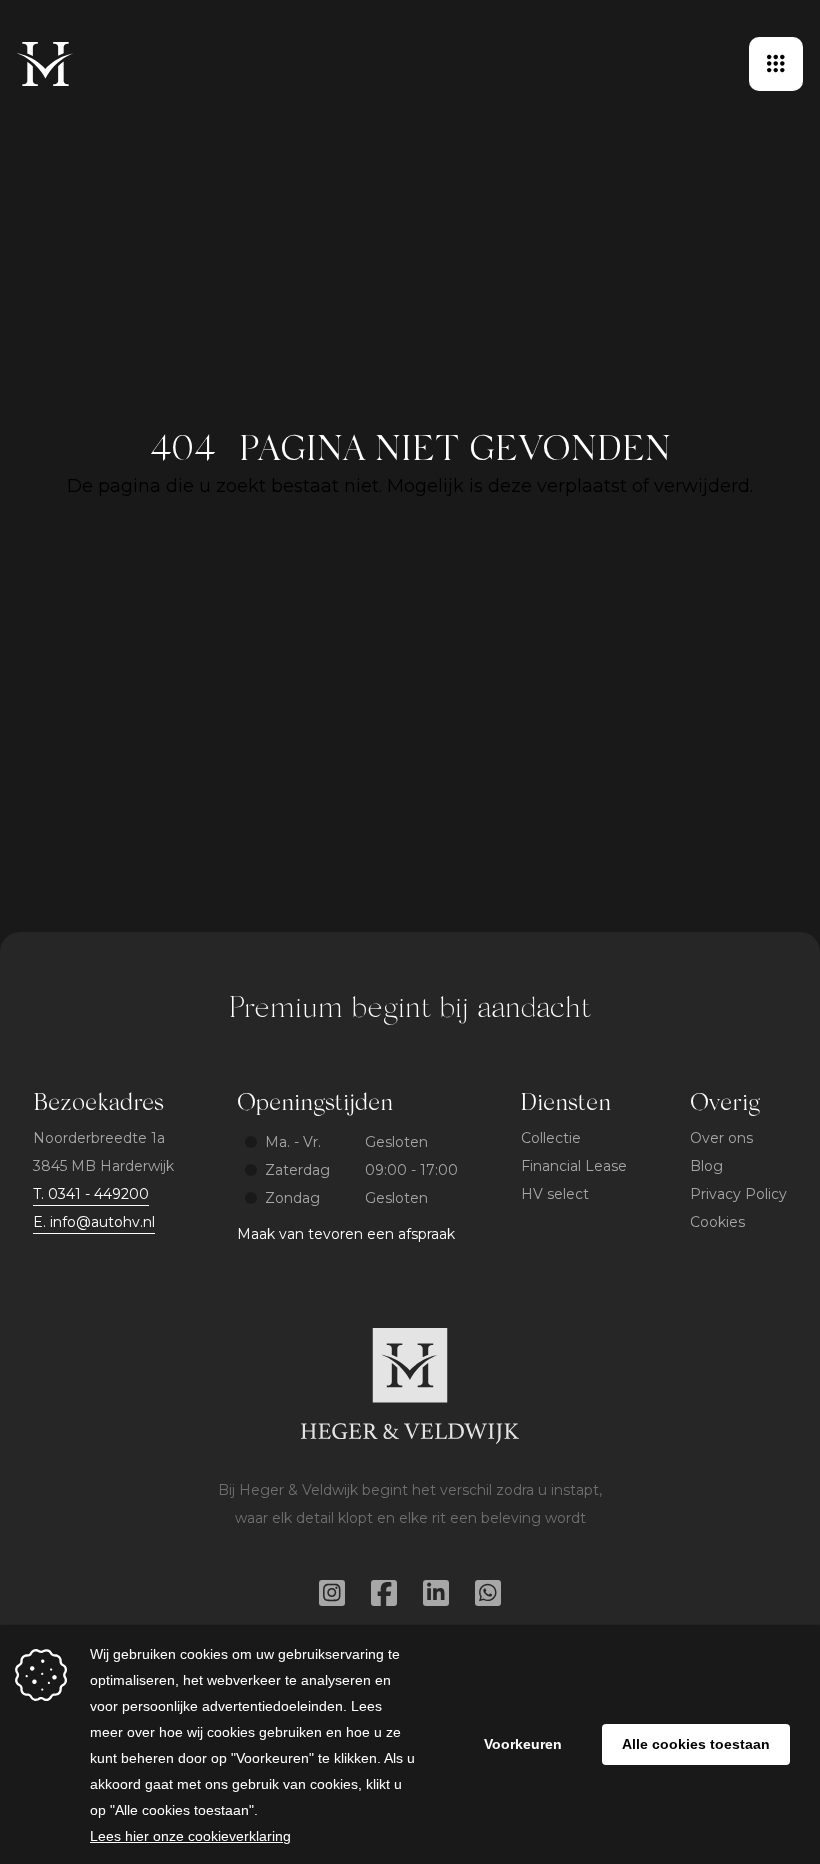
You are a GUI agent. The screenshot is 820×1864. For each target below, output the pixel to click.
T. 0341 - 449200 (91, 1194)
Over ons (721, 1138)
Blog (706, 1166)
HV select (555, 1194)
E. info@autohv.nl (94, 1222)
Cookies (717, 1222)
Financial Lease (574, 1166)
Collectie (551, 1138)
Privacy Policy (738, 1194)
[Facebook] (384, 1593)
